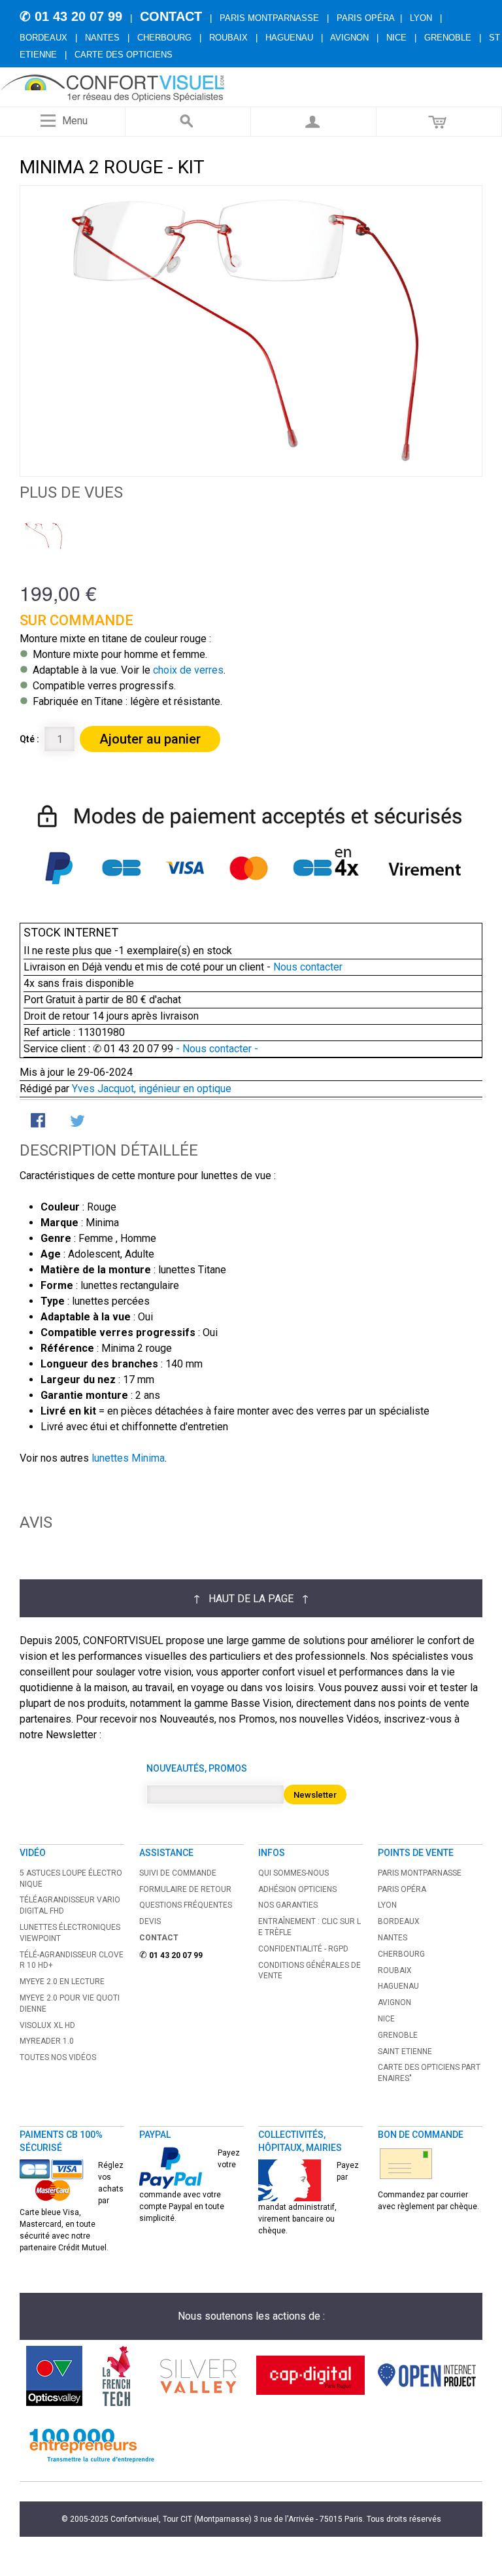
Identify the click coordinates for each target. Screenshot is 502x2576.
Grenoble (448, 38)
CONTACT (171, 16)
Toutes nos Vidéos (58, 2057)
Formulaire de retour (185, 1889)
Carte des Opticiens (124, 55)
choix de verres (188, 670)
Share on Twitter (78, 1122)
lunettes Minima (128, 1458)
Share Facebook (39, 1122)
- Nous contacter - (216, 1049)
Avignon (349, 38)
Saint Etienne (405, 2052)
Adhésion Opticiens (297, 1889)
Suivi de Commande (178, 1873)
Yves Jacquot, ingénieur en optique (152, 1089)
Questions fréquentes (186, 1905)
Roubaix (228, 38)
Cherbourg (164, 38)
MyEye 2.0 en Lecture (62, 1982)
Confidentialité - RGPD (303, 1949)
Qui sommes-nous (293, 1873)
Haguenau (289, 38)
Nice (396, 38)
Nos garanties (288, 1905)
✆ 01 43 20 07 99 (71, 16)
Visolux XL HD (47, 2025)
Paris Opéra (366, 18)
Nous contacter (308, 967)
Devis (150, 1921)
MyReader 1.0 (47, 2041)
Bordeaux (43, 38)
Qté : (29, 739)
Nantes (102, 38)
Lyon (421, 18)
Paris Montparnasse (269, 18)
